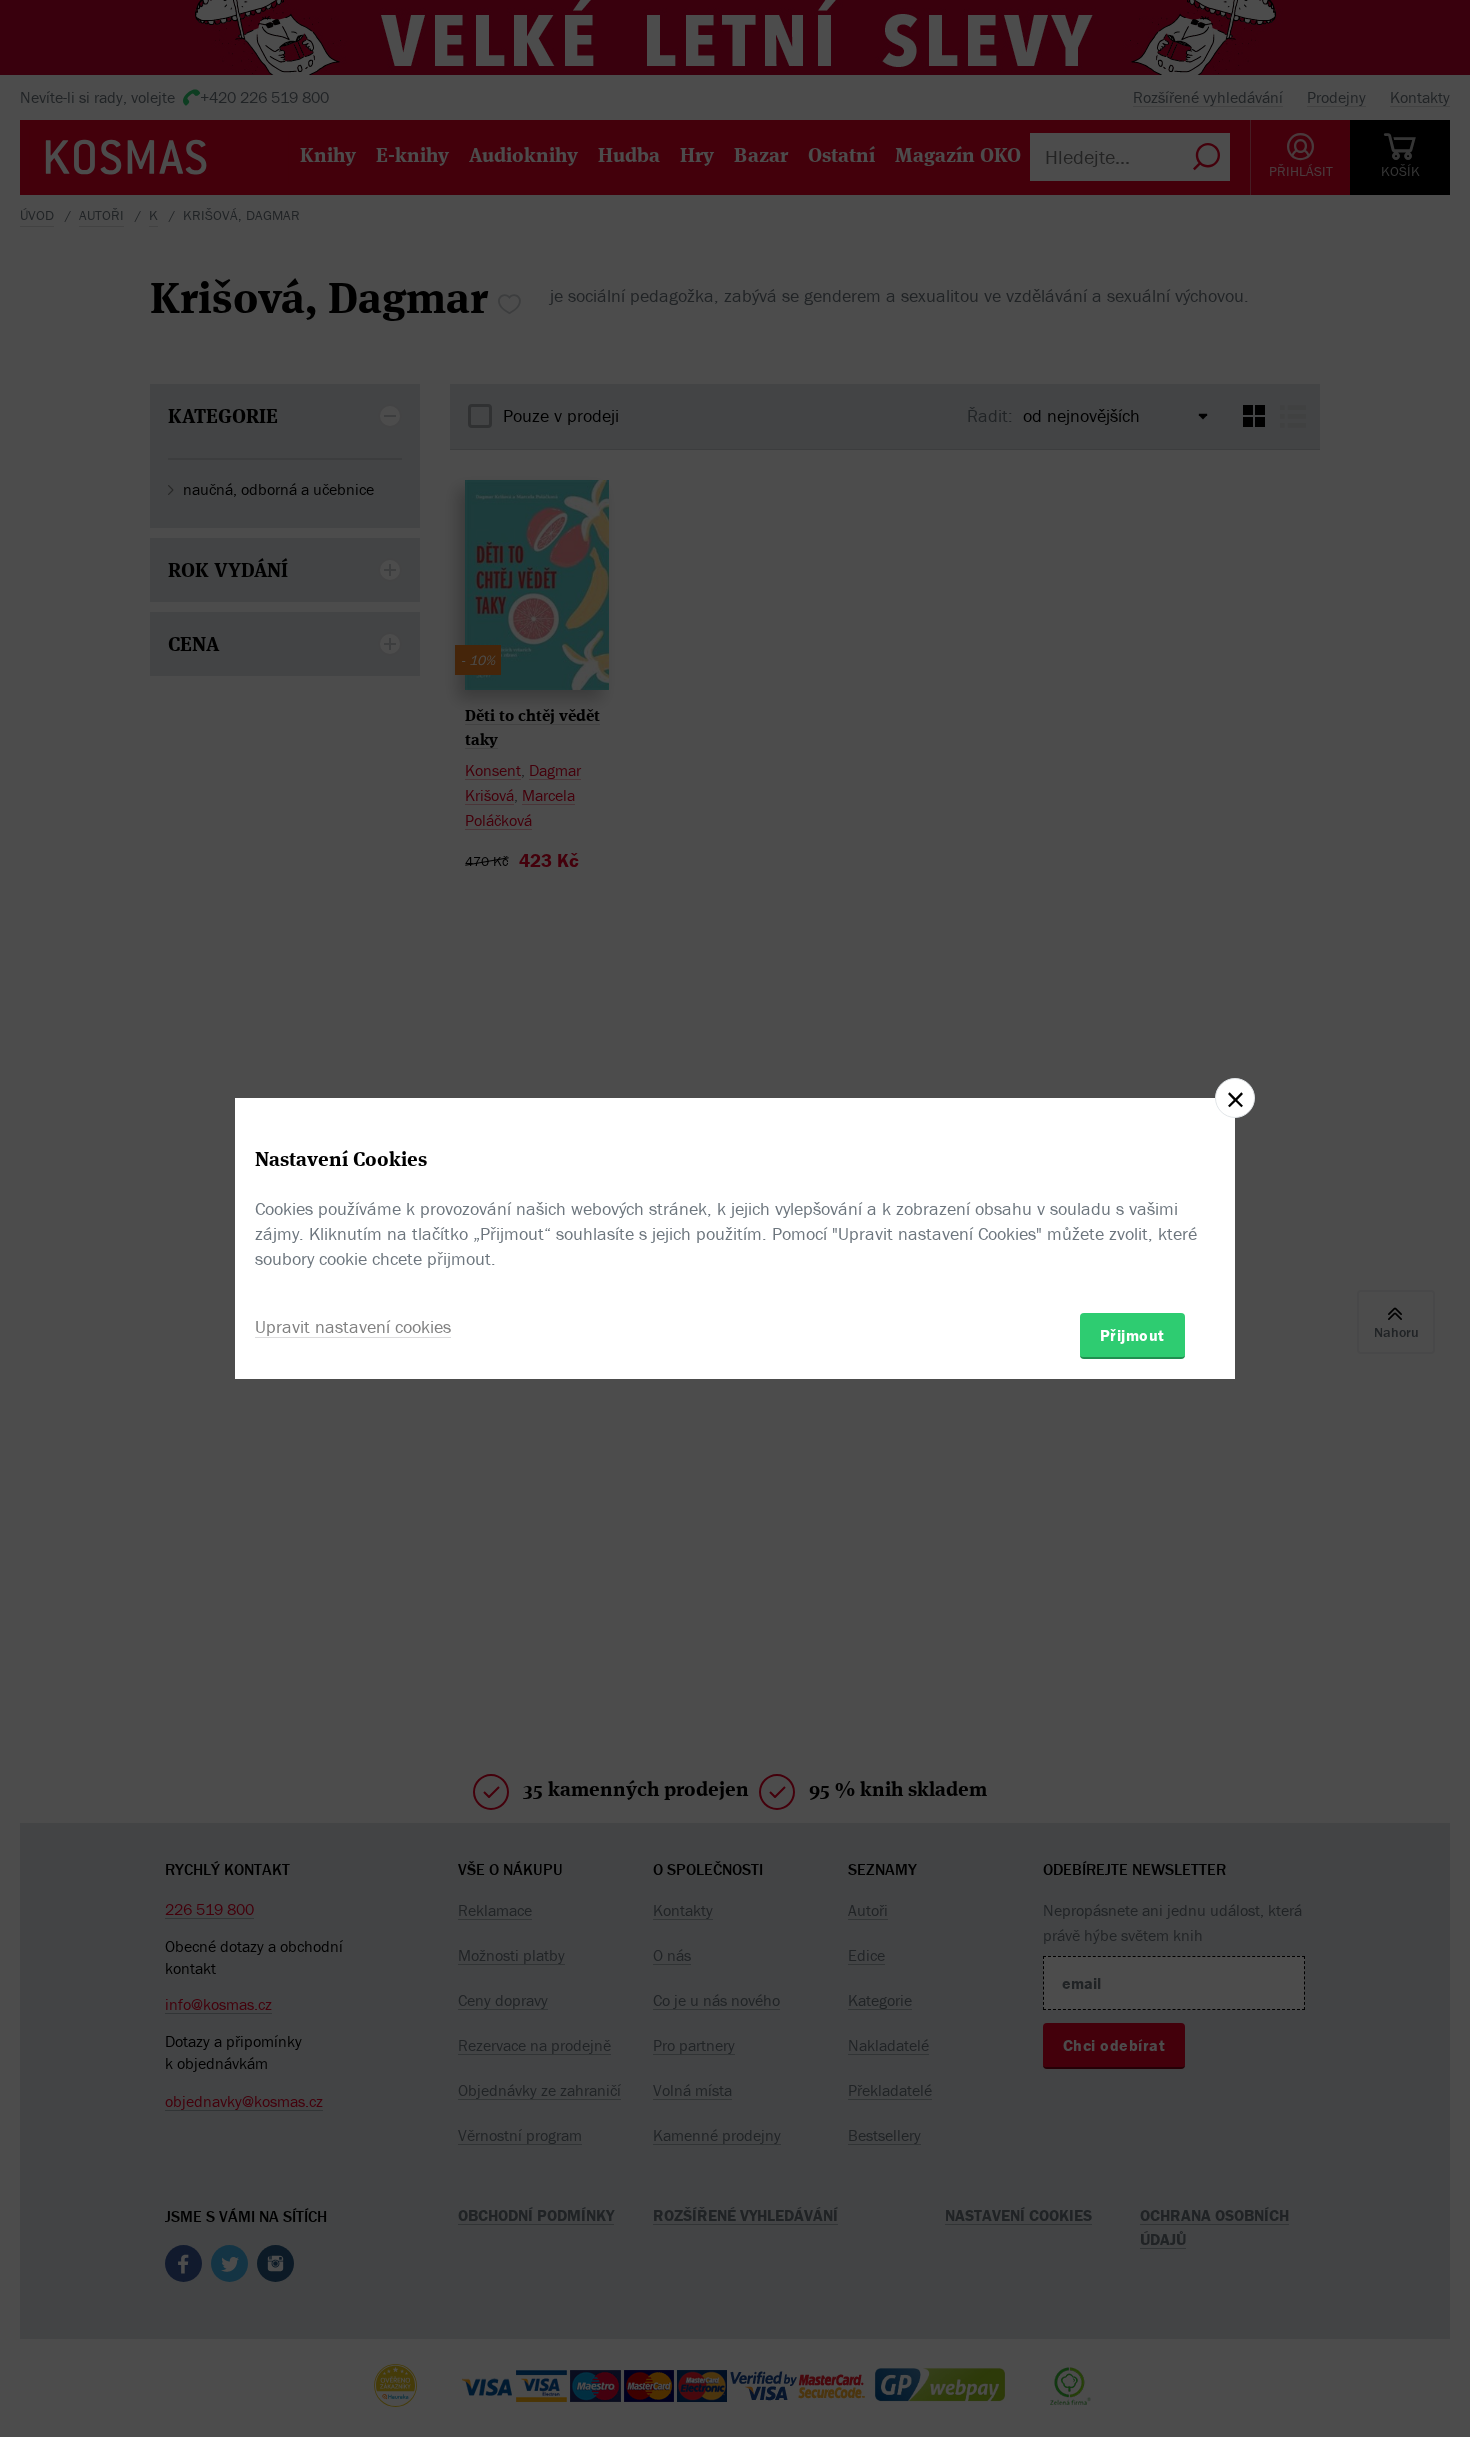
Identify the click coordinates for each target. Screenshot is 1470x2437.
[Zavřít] (1235, 1098)
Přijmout (1132, 1335)
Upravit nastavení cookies (353, 1326)
